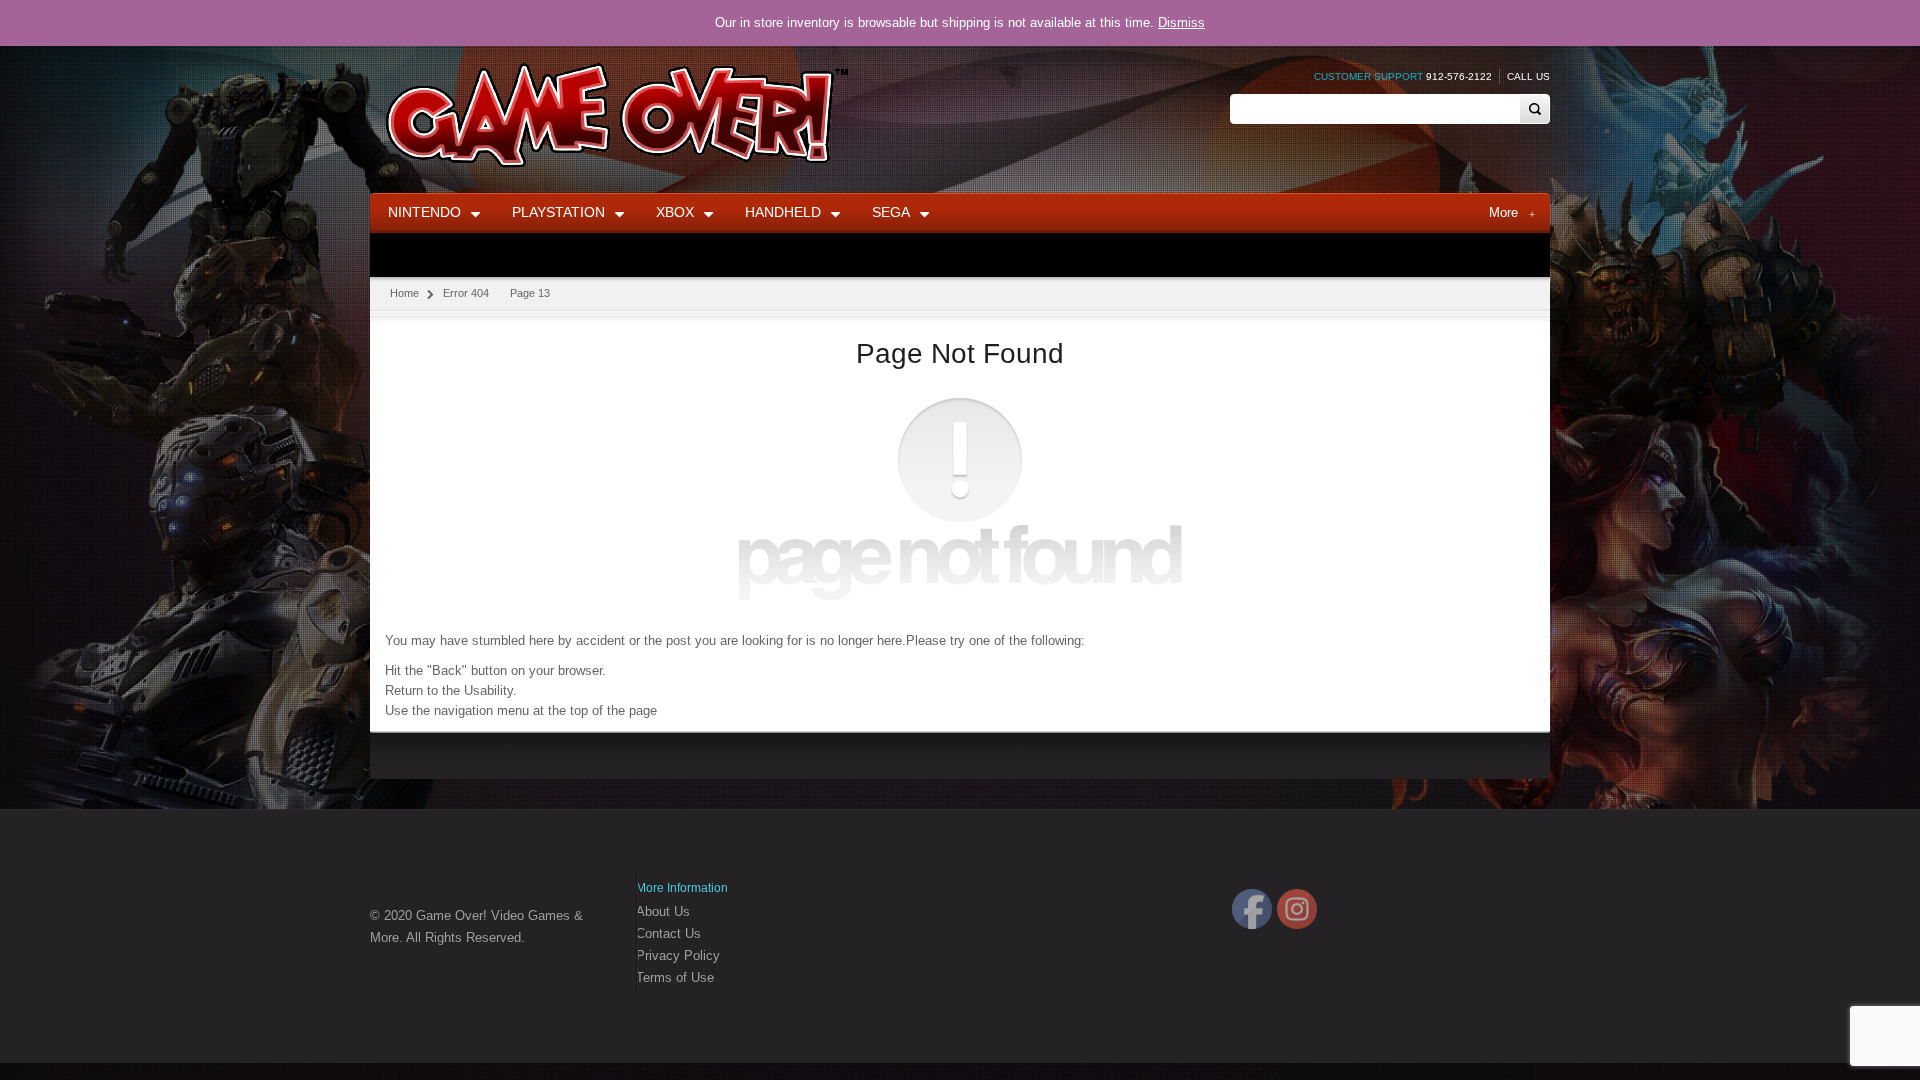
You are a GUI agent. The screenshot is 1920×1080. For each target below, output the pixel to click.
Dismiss (1181, 22)
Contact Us (668, 933)
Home (404, 293)
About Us (663, 911)
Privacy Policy (678, 955)
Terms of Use (675, 977)
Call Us (1528, 76)
